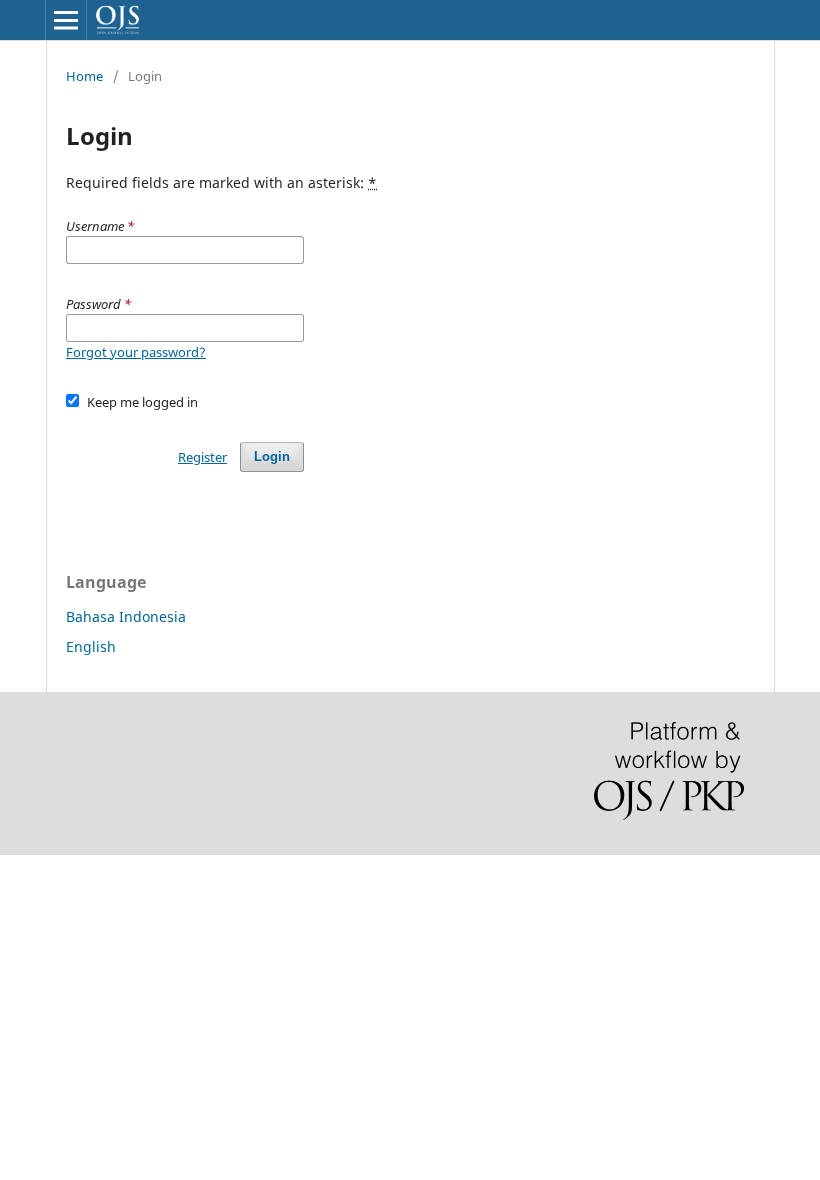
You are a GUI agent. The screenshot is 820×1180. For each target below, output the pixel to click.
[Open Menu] (66, 20)
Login (272, 456)
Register (202, 457)
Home (84, 76)
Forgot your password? (136, 352)
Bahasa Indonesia (126, 616)
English (91, 646)
